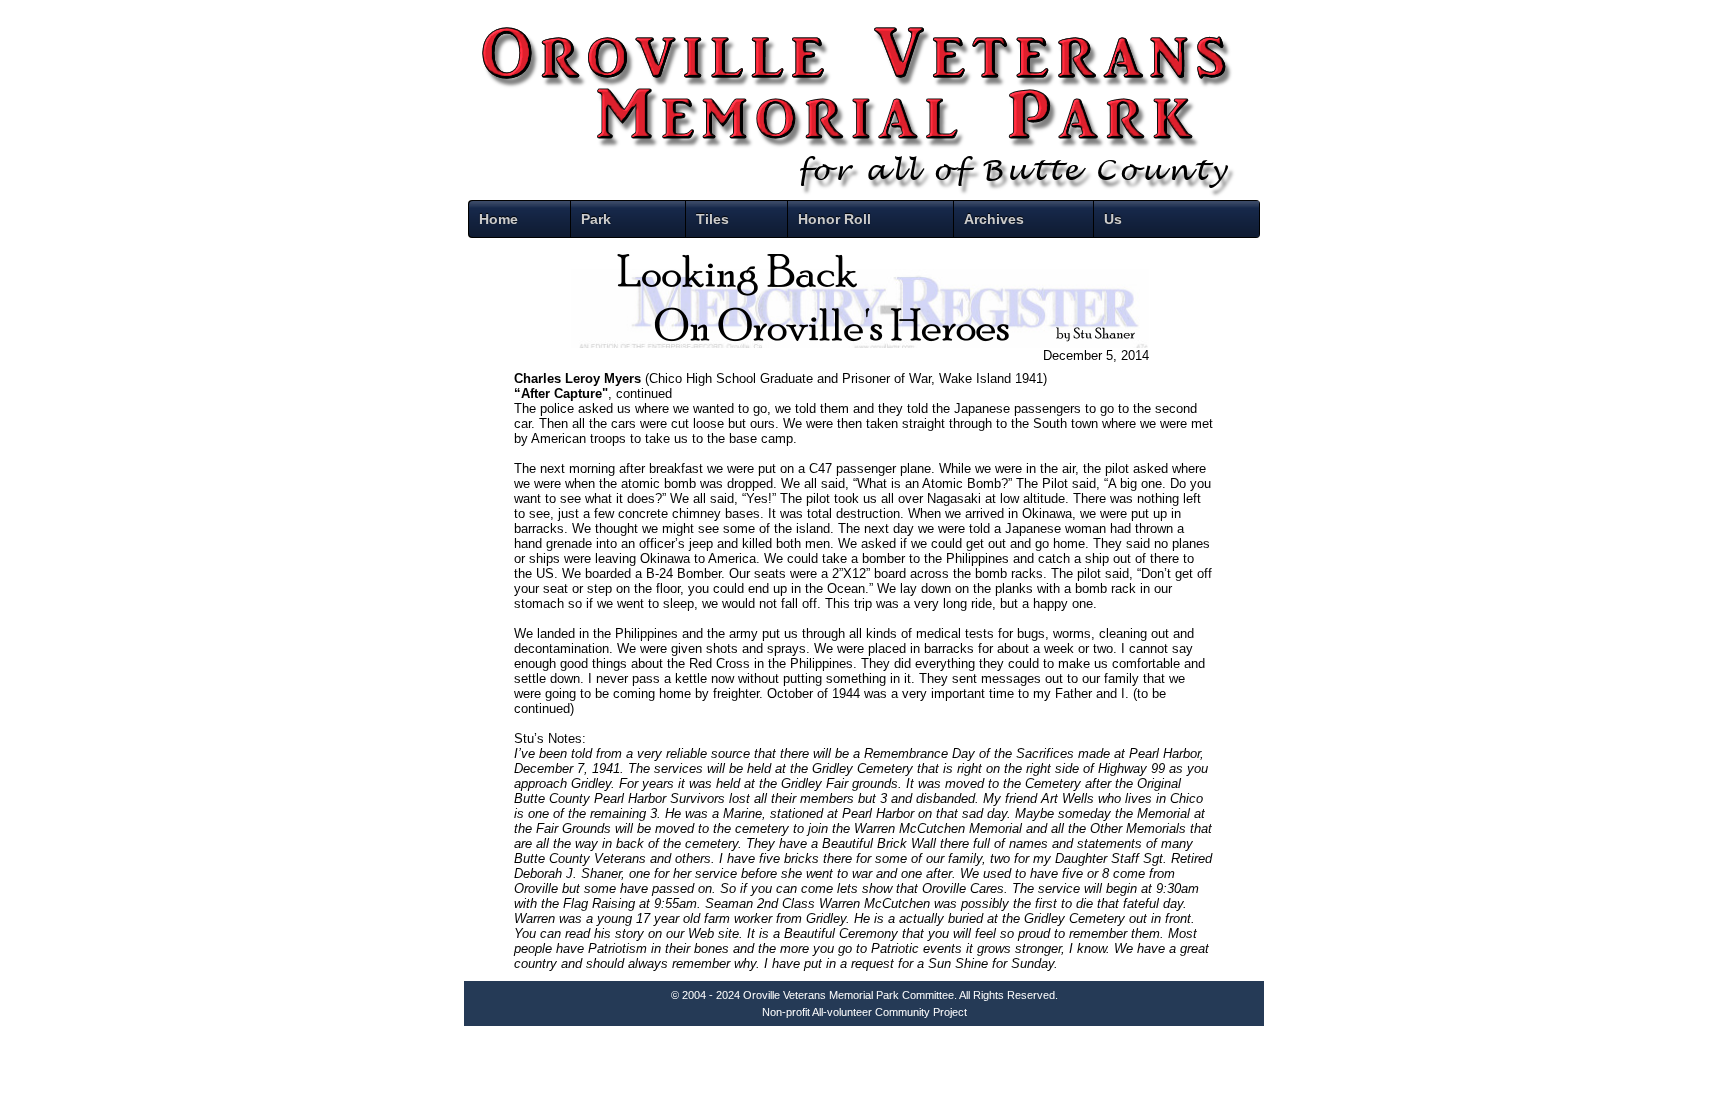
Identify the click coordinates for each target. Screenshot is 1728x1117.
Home (498, 219)
